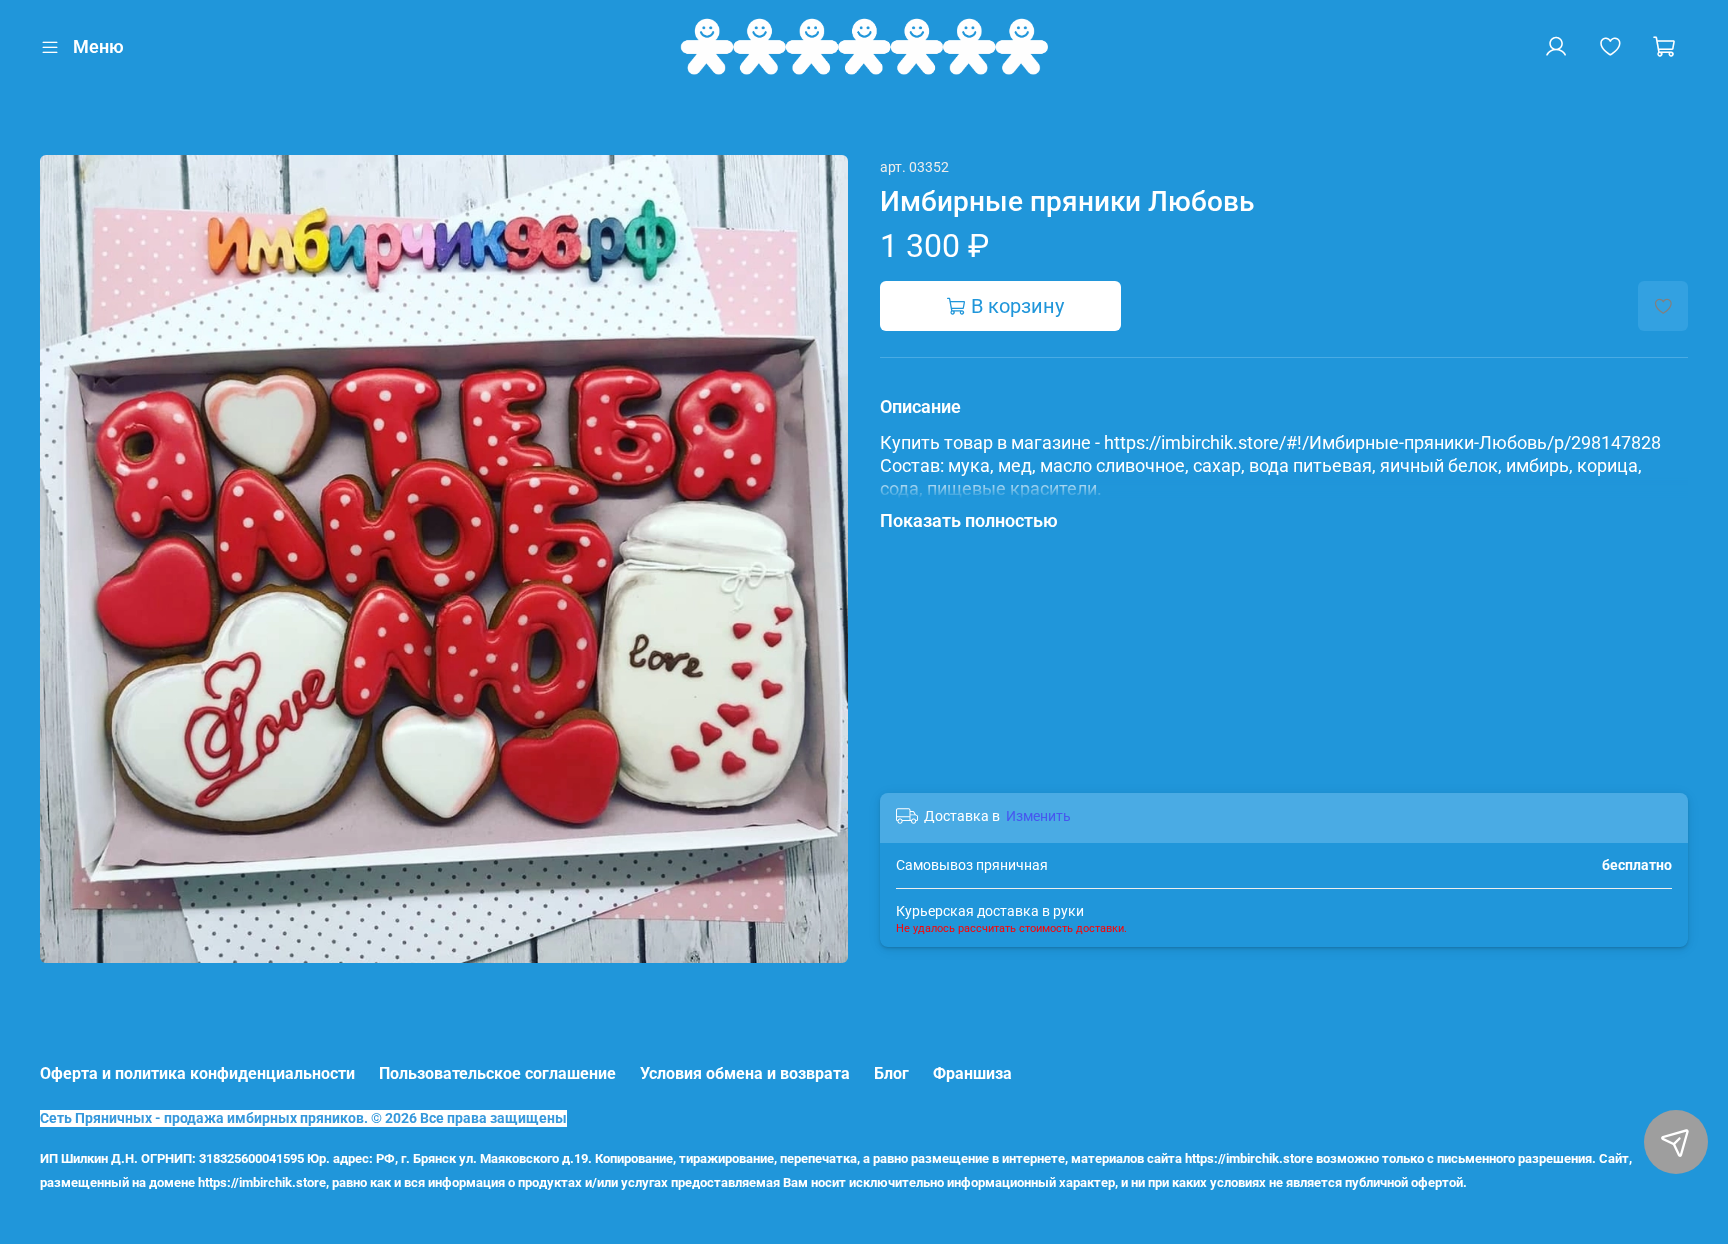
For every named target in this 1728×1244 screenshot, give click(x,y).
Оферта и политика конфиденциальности (197, 1073)
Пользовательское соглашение (497, 1073)
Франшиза (972, 1073)
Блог (891, 1073)
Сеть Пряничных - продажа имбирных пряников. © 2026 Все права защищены (303, 1118)
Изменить (1038, 816)
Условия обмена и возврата (745, 1073)
